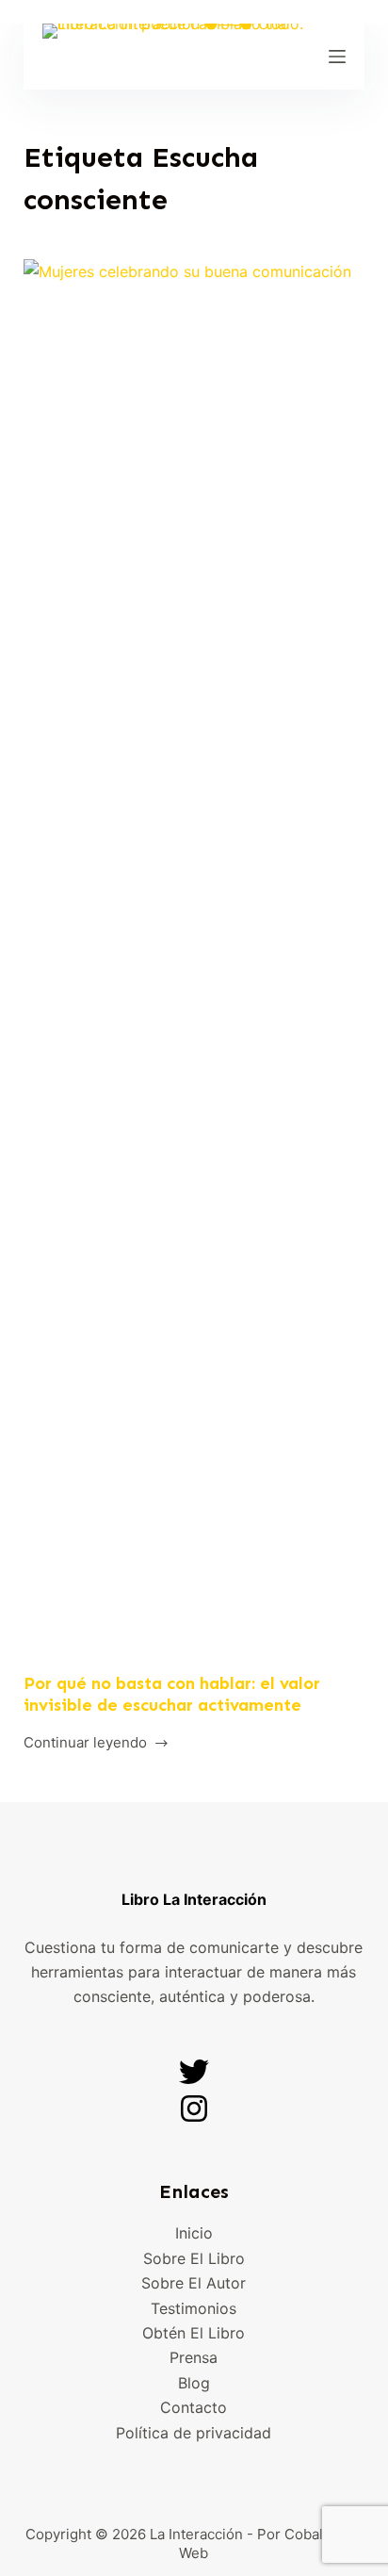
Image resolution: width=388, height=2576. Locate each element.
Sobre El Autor (194, 2283)
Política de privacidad (194, 2433)
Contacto (194, 2407)
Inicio (194, 2233)
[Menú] (337, 57)
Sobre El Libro (194, 2258)
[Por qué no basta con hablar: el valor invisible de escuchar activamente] (194, 966)
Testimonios (194, 2308)
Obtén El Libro (194, 2333)
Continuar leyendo (85, 1741)
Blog (194, 2383)
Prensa (194, 2357)
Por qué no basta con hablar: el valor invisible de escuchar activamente (172, 1694)
